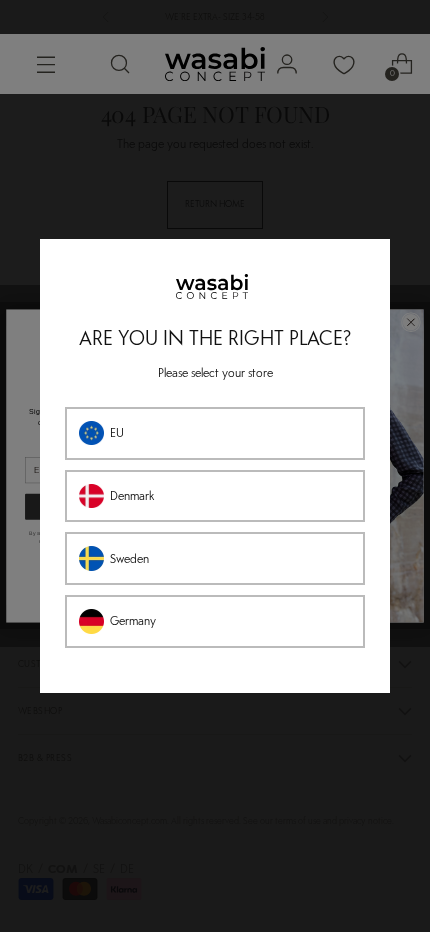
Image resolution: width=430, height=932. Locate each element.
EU (117, 433)
